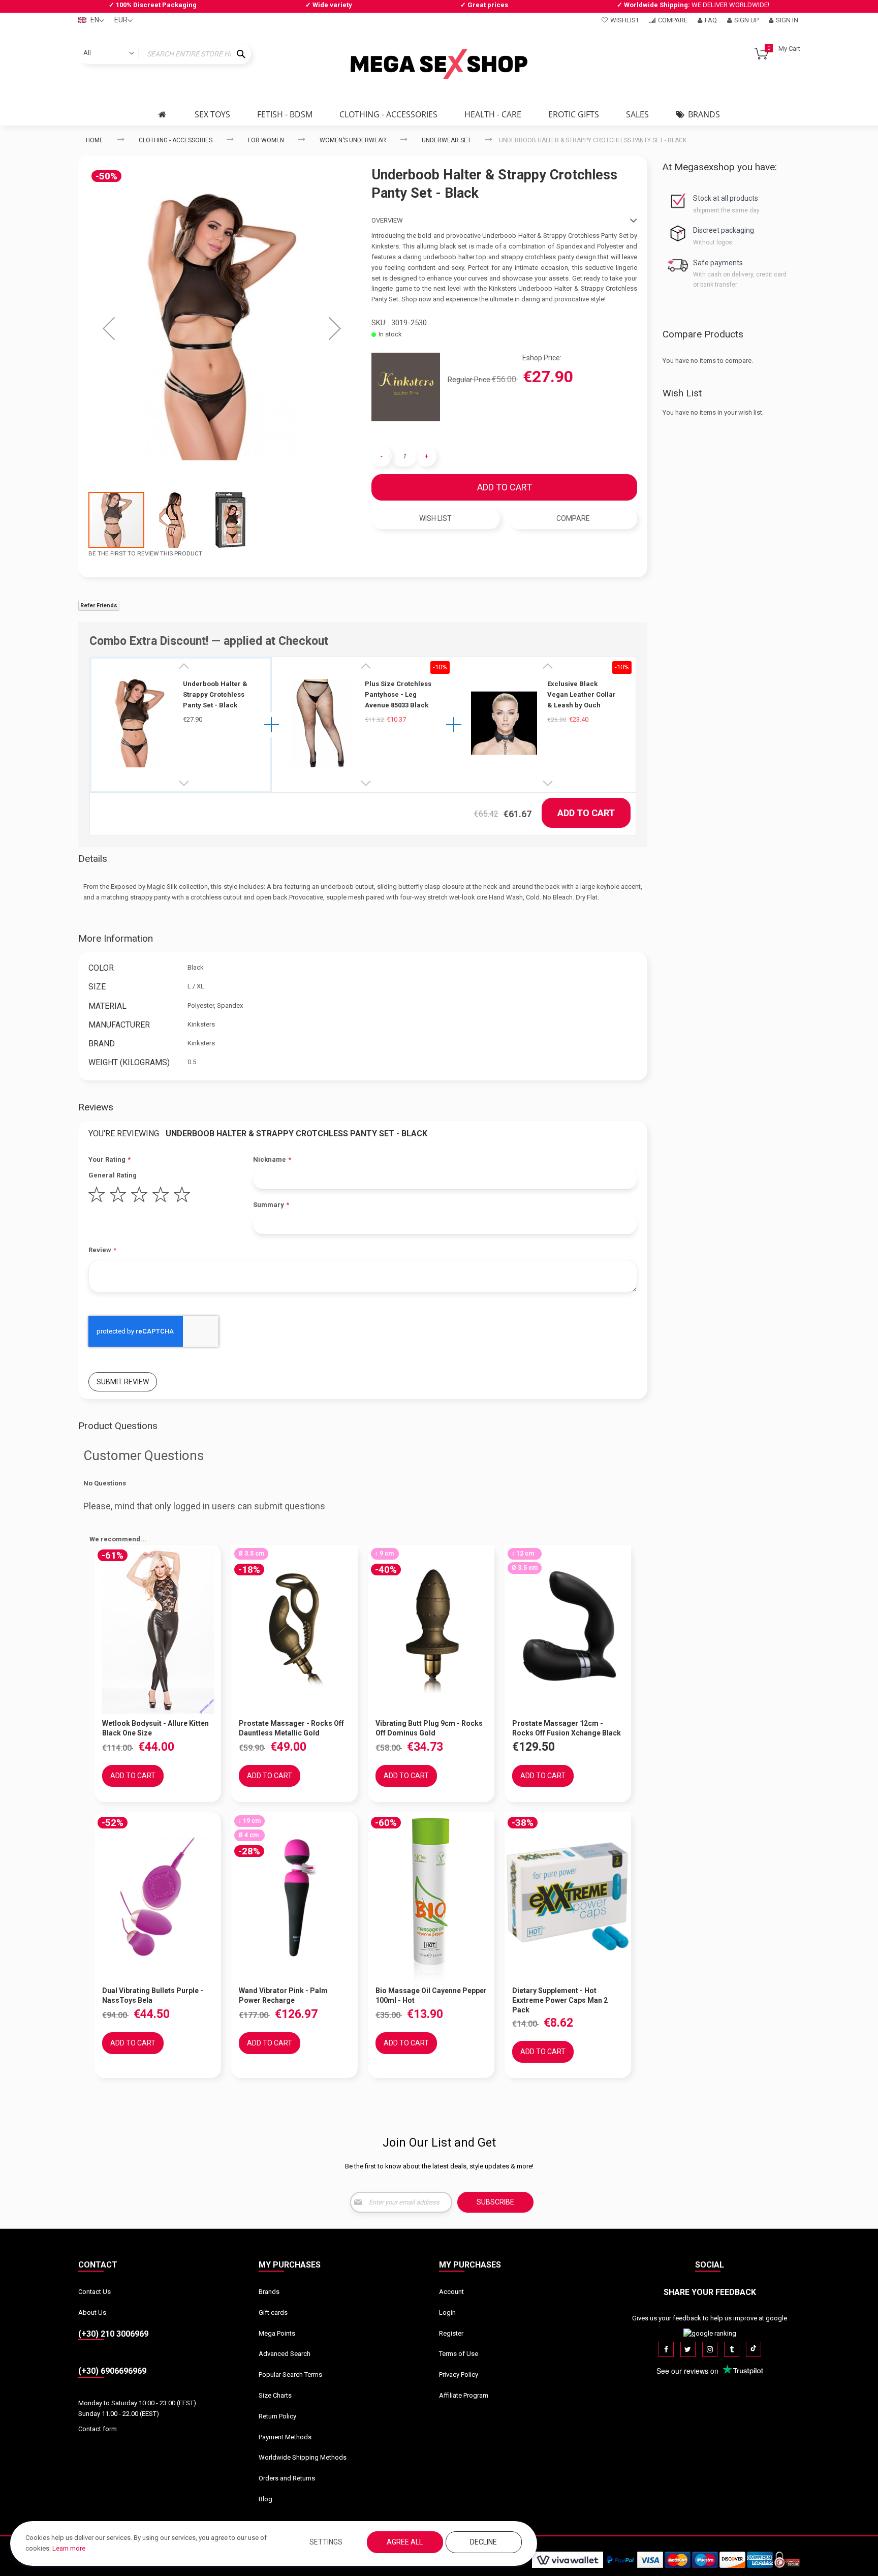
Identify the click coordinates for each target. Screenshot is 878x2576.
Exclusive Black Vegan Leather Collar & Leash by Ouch (582, 694)
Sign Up (746, 20)
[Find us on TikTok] (754, 2349)
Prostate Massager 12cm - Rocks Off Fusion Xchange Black (567, 1728)
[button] (109, 328)
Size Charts (275, 2395)
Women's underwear (353, 140)
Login (447, 2313)
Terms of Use (459, 2354)
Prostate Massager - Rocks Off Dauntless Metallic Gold (291, 1728)
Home (95, 140)
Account (451, 2292)
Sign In (787, 20)
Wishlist (625, 20)
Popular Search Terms (290, 2375)
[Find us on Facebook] (666, 2349)
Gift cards (273, 2313)
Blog (265, 2499)
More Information (116, 938)
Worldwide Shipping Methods (303, 2457)
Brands (269, 2292)
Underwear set (446, 140)
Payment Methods (285, 2437)
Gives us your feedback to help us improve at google (710, 2318)
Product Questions (118, 1426)
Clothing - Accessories (176, 140)
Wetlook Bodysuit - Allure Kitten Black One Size (155, 1728)
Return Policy (277, 2416)
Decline (483, 2542)
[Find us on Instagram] (710, 2349)
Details (93, 859)
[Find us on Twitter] (688, 2349)
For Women (266, 140)
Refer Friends (99, 606)
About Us (92, 2313)
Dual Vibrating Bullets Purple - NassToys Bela (153, 1995)
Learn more (69, 2548)
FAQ (711, 20)
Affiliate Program (464, 2395)
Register (451, 2333)
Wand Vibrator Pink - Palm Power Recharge (283, 1995)
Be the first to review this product (145, 553)
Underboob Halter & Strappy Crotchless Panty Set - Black (215, 694)
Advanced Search (285, 2354)
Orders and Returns (287, 2478)
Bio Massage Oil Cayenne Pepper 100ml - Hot (431, 1995)
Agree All (405, 2542)
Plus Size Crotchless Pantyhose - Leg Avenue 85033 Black (398, 694)
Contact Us (95, 2292)
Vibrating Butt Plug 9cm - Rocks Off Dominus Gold (429, 1728)
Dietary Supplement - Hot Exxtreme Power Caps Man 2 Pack (560, 2000)
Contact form (98, 2429)
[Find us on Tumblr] (732, 2349)
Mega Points (277, 2333)
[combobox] (165, 54)
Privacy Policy (459, 2375)
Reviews (96, 1107)
